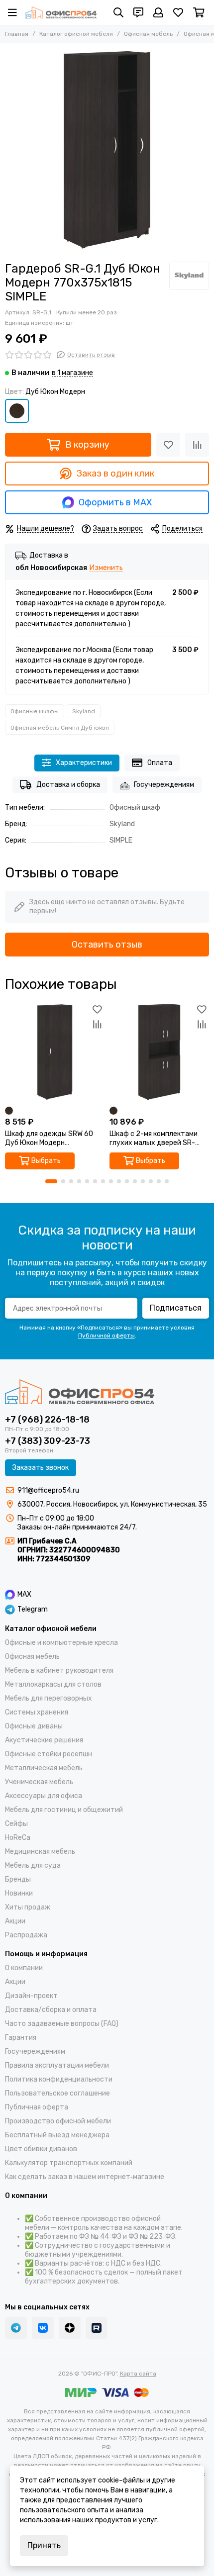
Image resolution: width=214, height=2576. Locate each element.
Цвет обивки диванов (41, 2149)
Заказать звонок (41, 1468)
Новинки (19, 1893)
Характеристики (84, 763)
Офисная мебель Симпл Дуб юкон (60, 728)
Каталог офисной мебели (76, 34)
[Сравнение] (197, 445)
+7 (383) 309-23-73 (48, 1441)
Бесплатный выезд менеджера (57, 2135)
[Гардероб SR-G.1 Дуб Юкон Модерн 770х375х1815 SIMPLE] (107, 150)
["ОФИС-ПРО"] (61, 12)
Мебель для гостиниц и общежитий (64, 1810)
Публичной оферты (107, 1336)
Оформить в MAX (115, 502)
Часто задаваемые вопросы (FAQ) (62, 2024)
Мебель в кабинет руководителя (59, 1670)
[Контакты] (138, 12)
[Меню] (12, 12)
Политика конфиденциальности (59, 2079)
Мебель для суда (33, 1865)
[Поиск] (118, 12)
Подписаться (176, 1308)
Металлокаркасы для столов (53, 1684)
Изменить (106, 568)
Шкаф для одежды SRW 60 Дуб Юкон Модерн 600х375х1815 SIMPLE (49, 1139)
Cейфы (16, 1824)
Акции (15, 1921)
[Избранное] (168, 445)
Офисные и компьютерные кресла (61, 1643)
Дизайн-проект (31, 1996)
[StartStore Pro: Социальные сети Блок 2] (97, 2328)
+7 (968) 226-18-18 (47, 1420)
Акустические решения (44, 1740)
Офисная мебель (148, 34)
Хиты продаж (28, 1907)
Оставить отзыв (107, 945)
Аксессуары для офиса (44, 1796)
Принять (44, 2545)
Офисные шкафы (35, 711)
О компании (24, 1968)
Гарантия (21, 2038)
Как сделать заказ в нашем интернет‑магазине (85, 2177)
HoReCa (18, 1838)
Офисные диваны (34, 1726)
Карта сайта (138, 2374)
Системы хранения (37, 1712)
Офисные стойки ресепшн (49, 1754)
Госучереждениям (164, 785)
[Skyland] (189, 276)
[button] (51, 1181)
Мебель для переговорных (49, 1698)
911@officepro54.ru (48, 1490)
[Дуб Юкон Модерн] (17, 411)
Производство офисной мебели (58, 2121)
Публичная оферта (37, 2107)
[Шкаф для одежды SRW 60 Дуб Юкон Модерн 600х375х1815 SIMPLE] (55, 1052)
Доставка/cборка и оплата (51, 2010)
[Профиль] (158, 12)
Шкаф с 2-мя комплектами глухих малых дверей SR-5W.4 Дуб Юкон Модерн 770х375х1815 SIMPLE (154, 1139)
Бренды (18, 1879)
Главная (17, 34)
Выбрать (46, 1161)
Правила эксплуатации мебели (57, 2065)
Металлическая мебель (44, 1768)
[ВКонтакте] (43, 2328)
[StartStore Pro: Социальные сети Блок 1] (70, 2328)
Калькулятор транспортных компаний (69, 2163)
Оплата (160, 763)
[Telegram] (16, 2328)
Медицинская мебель (40, 1852)
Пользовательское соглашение (57, 2093)
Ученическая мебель (39, 1782)
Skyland (84, 711)
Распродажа (26, 1935)
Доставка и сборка (68, 785)
